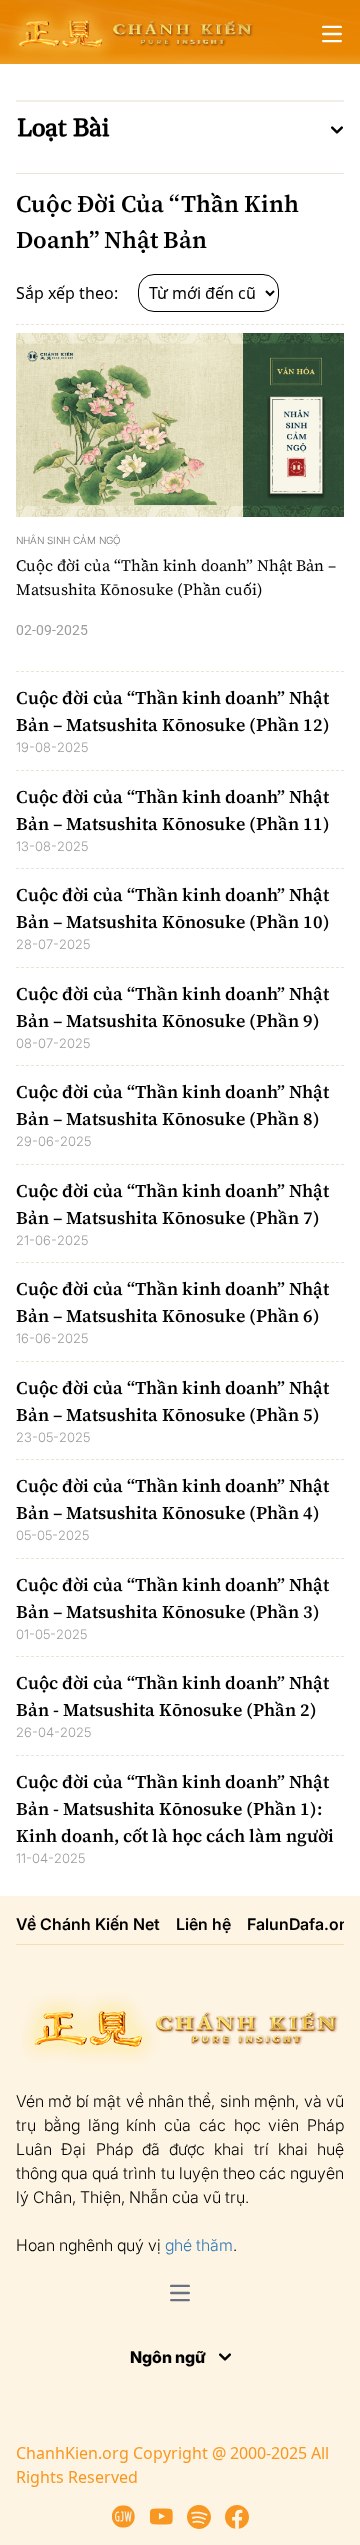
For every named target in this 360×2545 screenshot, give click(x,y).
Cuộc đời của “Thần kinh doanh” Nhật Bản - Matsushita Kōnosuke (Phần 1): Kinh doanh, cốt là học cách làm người (175, 1808)
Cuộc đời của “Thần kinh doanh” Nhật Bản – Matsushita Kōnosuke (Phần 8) (172, 1105)
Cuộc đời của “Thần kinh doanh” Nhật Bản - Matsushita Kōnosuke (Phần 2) (172, 1696)
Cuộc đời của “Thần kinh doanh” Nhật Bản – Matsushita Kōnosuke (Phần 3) (172, 1598)
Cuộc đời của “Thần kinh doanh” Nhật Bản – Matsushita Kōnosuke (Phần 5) (172, 1401)
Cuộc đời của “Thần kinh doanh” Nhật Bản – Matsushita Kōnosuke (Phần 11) (173, 810)
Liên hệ (203, 1924)
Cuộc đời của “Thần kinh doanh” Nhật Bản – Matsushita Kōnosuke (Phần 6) (172, 1302)
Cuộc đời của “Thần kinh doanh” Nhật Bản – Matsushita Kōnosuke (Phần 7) (172, 1204)
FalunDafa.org (301, 1924)
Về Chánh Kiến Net (88, 1924)
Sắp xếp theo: (69, 293)
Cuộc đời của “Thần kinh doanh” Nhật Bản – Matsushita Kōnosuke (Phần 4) (172, 1499)
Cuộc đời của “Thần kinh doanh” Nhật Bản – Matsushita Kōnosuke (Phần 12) (173, 711)
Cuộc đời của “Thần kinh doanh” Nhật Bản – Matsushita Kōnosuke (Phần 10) (173, 908)
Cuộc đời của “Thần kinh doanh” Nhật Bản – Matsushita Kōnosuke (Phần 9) (172, 1007)
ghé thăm (199, 2245)
